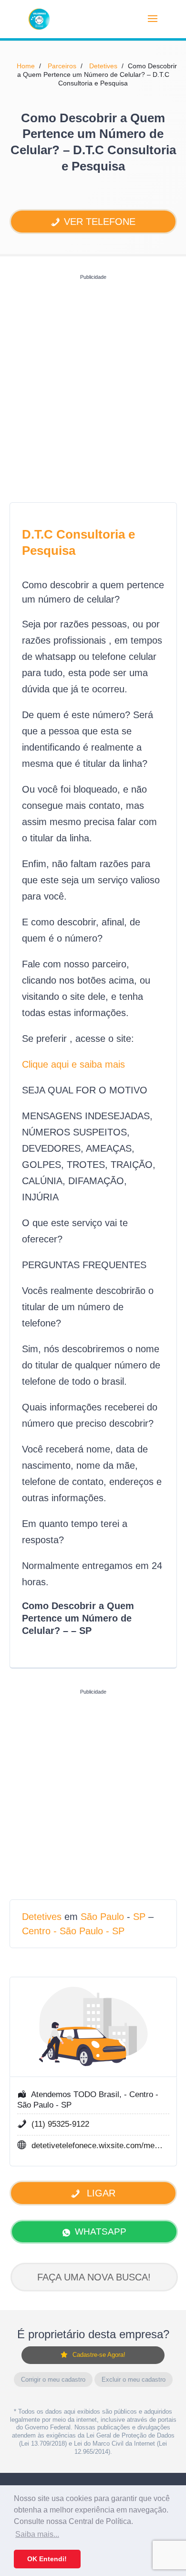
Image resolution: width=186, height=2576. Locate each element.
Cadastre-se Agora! (99, 2355)
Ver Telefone (100, 222)
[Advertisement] (93, 377)
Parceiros (62, 66)
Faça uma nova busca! (94, 2277)
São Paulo (102, 1917)
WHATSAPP (101, 2231)
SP (139, 1917)
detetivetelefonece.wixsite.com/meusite (98, 2146)
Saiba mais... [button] (37, 2534)
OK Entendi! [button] (47, 2559)
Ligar (100, 2193)
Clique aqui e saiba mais (73, 1064)
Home (26, 66)
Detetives (103, 66)
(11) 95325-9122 (60, 2124)
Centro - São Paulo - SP (73, 1931)
